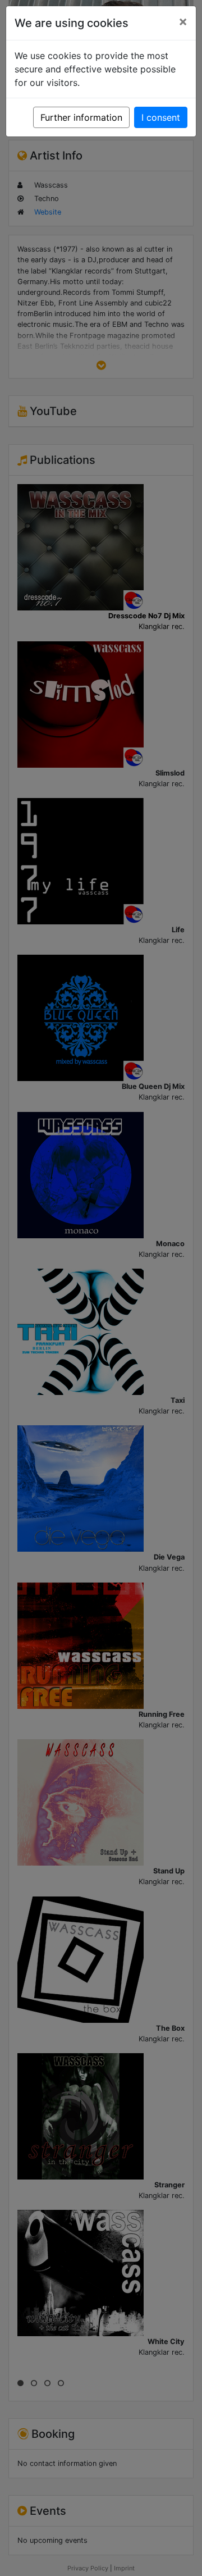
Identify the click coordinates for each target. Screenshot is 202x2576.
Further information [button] (81, 117)
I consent (161, 117)
